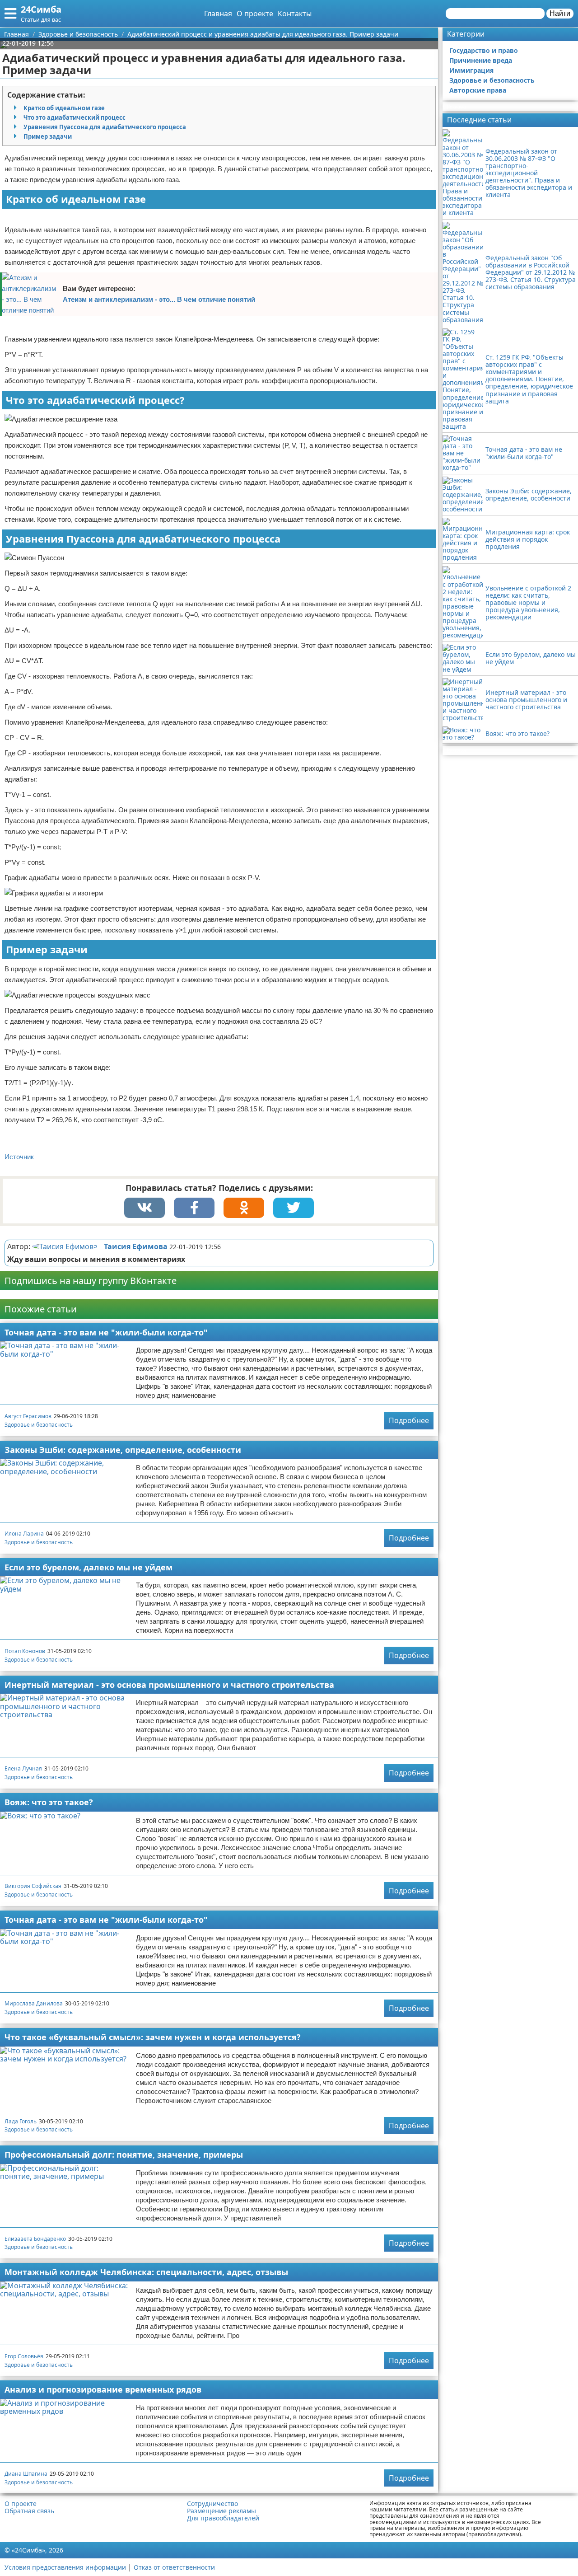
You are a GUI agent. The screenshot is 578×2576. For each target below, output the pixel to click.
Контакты (295, 14)
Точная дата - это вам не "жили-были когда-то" (106, 1332)
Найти (560, 13)
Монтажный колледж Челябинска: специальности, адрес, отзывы (146, 2272)
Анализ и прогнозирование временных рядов (103, 2389)
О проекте (255, 14)
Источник (19, 1157)
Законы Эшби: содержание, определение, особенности (123, 1450)
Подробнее (409, 1420)
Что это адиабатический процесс (75, 117)
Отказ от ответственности (174, 2567)
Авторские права (478, 90)
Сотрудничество (212, 2504)
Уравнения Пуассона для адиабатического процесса (105, 127)
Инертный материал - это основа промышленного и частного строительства (169, 1685)
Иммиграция (471, 70)
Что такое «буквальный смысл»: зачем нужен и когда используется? (153, 2037)
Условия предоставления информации (65, 2567)
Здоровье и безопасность (39, 1425)
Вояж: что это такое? (49, 1802)
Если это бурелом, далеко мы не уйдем (89, 1567)
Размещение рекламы (221, 2511)
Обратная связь (29, 2511)
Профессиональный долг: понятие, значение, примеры (124, 2154)
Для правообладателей (223, 2518)
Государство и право (484, 50)
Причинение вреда (481, 60)
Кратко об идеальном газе (64, 108)
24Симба (41, 9)
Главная (218, 14)
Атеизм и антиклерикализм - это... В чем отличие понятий (159, 299)
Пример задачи (48, 136)
